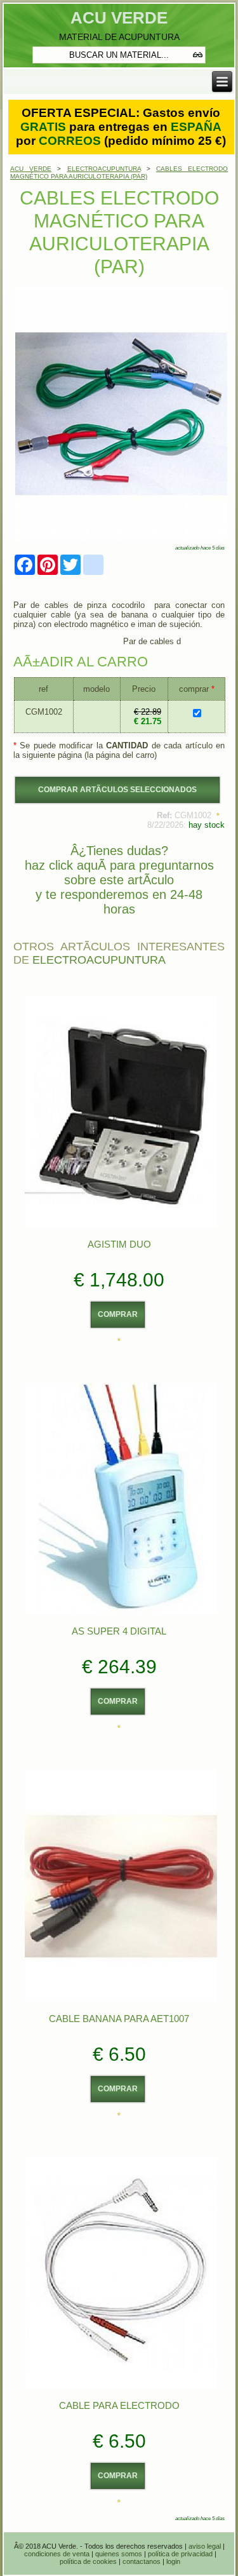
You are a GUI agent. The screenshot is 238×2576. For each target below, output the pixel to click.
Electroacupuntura (99, 960)
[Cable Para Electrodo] (121, 2388)
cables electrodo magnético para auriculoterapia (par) (119, 172)
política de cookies (88, 2561)
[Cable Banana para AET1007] (121, 2001)
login (173, 2561)
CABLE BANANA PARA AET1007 (119, 2019)
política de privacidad (180, 2554)
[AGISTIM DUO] (121, 1226)
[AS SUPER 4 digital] (121, 1613)
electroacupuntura (104, 169)
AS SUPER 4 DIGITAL (119, 1631)
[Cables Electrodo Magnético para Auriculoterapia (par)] (121, 540)
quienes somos (119, 2554)
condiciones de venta (57, 2554)
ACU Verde (119, 18)
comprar (118, 1314)
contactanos (142, 2561)
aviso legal (205, 2546)
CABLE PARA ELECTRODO (119, 2405)
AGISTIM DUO (119, 1244)
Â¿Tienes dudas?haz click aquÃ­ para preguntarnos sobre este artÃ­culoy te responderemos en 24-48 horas (119, 880)
